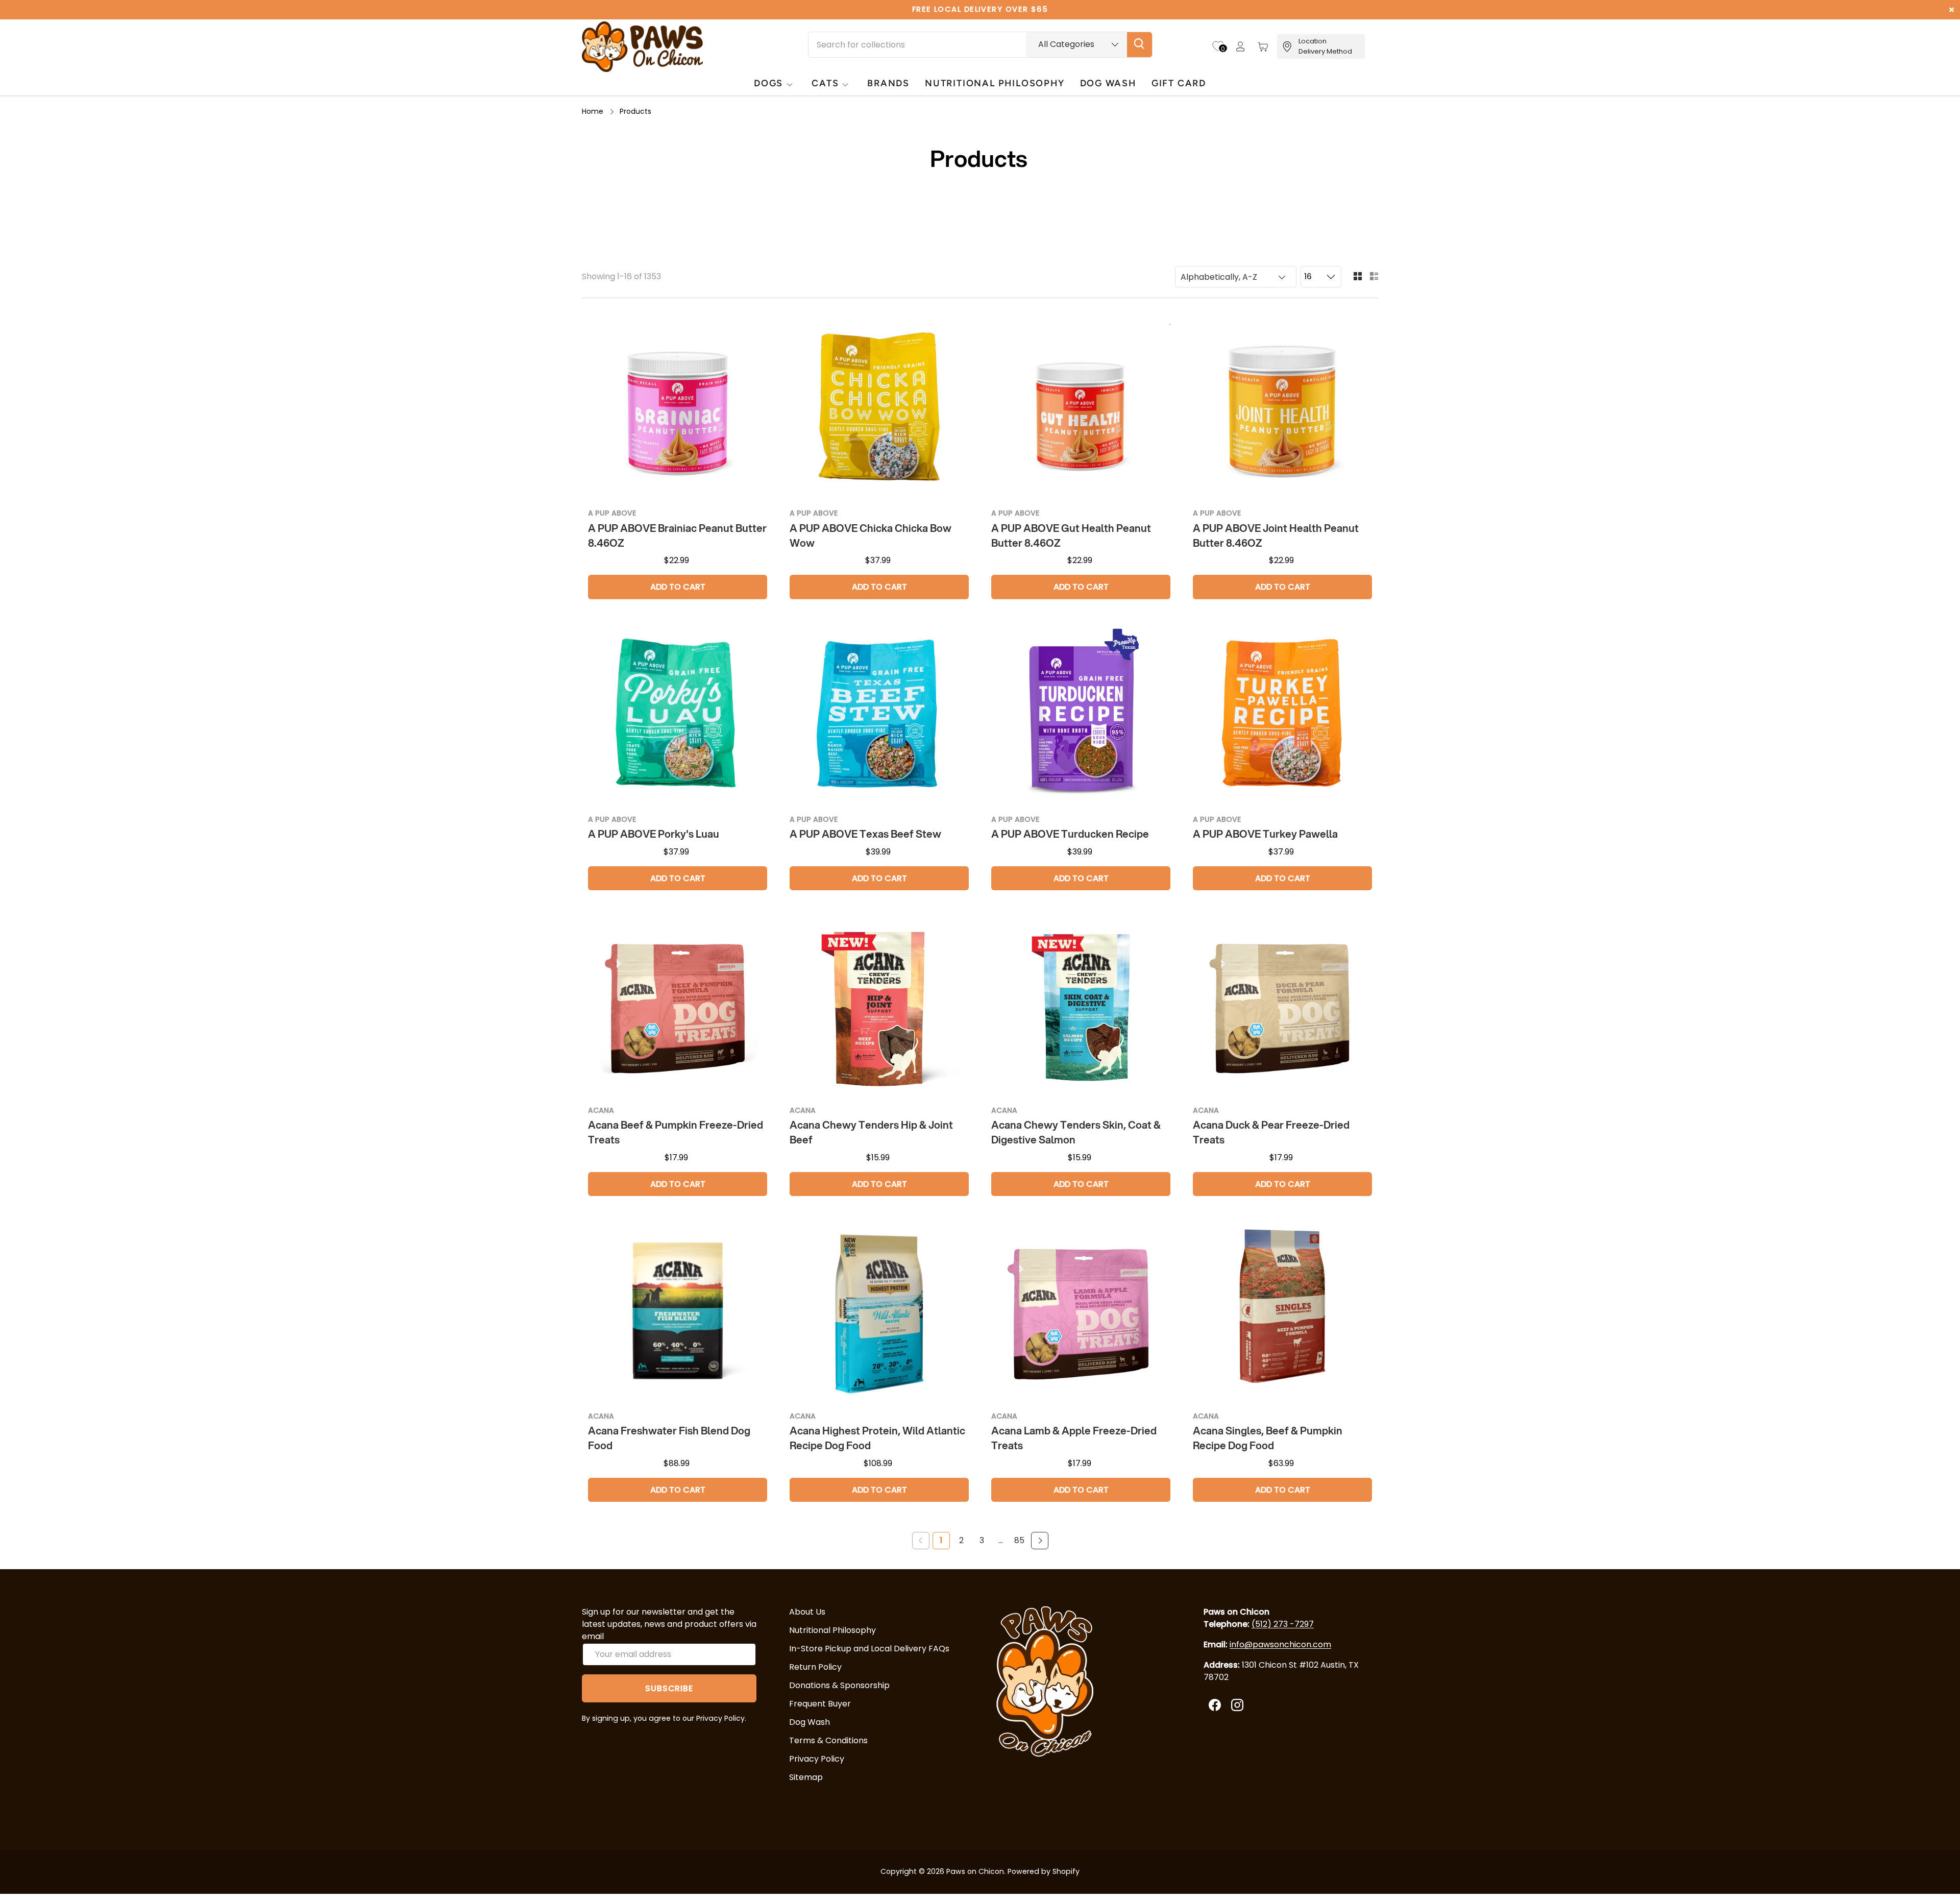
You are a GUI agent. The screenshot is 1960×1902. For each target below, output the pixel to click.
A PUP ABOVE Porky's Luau (654, 834)
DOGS (768, 83)
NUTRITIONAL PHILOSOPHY (995, 83)
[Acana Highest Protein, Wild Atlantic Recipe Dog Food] (879, 1313)
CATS (825, 83)
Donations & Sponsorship (839, 1685)
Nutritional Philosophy (832, 1630)
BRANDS (888, 83)
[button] (1263, 46)
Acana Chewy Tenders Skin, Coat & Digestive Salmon (1076, 1132)
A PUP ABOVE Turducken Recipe (1070, 834)
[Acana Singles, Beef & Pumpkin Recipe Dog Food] (1282, 1313)
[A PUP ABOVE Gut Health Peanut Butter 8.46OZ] (1081, 410)
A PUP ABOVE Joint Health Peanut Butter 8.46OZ (1276, 535)
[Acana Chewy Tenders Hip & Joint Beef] (879, 1007)
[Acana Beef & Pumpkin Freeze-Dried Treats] (678, 1007)
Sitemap (806, 1777)
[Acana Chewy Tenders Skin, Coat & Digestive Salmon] (1081, 1007)
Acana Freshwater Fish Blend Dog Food (669, 1438)
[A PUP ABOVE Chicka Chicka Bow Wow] (879, 410)
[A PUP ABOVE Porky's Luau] (678, 716)
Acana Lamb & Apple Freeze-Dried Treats (1074, 1438)
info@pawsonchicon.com (1280, 1644)
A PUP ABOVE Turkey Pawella (1265, 834)
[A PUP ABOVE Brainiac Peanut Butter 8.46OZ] (678, 410)
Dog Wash (810, 1722)
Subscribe (669, 1688)
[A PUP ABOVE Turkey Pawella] (1282, 716)
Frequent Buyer (820, 1704)
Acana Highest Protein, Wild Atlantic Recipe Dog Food (877, 1438)
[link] (921, 1541)
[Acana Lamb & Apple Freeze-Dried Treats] (1081, 1313)
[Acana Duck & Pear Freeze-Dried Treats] (1282, 1007)
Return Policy (815, 1667)
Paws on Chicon (975, 1871)
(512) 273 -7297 (1283, 1624)
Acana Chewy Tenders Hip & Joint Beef (871, 1132)
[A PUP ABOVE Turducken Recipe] (1081, 716)
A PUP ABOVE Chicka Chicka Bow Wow (871, 535)
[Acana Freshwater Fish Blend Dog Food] (678, 1313)
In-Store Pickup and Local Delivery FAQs (869, 1649)
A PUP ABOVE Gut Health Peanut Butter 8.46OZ (1071, 535)
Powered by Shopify (1044, 1871)
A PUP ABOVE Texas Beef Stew (865, 834)
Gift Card (1179, 83)
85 (1019, 1540)
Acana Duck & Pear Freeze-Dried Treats (1271, 1132)
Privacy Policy (817, 1759)
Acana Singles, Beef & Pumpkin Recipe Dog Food (1268, 1438)
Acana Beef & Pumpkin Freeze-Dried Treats (676, 1132)
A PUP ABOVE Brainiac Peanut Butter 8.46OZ (677, 535)
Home (593, 111)
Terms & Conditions (828, 1740)
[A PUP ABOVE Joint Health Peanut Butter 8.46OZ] (1282, 410)
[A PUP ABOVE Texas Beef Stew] (879, 716)
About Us (807, 1612)
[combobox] (980, 45)
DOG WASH (1108, 83)
